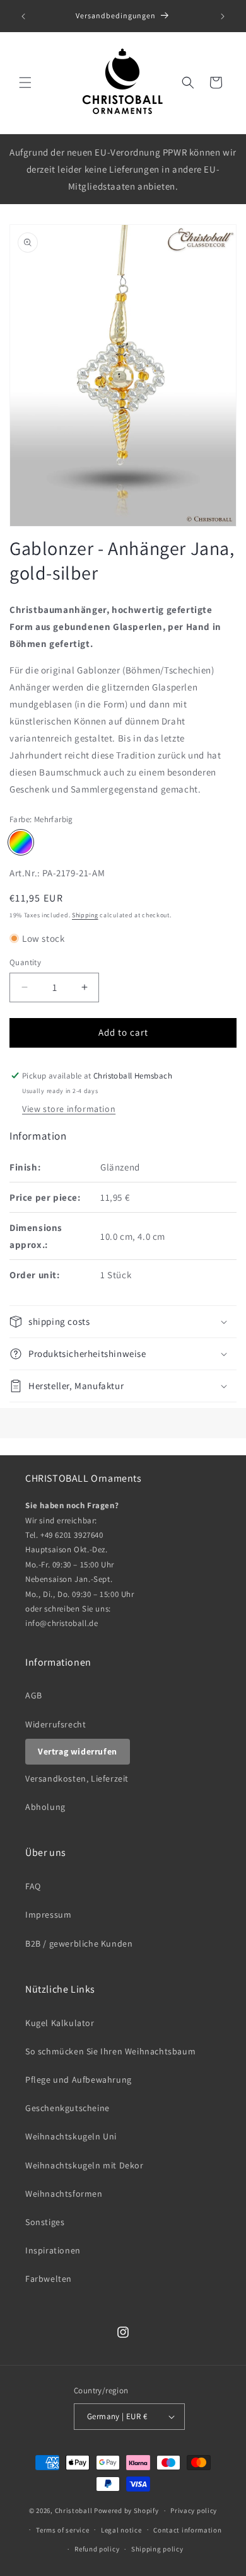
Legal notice (121, 2530)
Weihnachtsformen (64, 2194)
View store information (69, 1109)
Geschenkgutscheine (67, 2108)
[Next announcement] (223, 16)
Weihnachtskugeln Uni (71, 2136)
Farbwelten (49, 2279)
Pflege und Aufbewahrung (79, 2080)
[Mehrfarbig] (21, 842)
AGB (34, 1695)
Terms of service (62, 2530)
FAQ (33, 1886)
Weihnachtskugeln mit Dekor (85, 2165)
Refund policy (97, 2549)
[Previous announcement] (23, 16)
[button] (25, 83)
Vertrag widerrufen (78, 1751)
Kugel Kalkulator (60, 2023)
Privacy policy (194, 2510)
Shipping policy (157, 2549)
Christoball (74, 2510)
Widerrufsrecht (56, 1724)
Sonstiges (45, 2222)
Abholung (45, 1807)
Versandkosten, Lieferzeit (77, 1778)
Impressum (48, 1915)
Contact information (187, 2530)
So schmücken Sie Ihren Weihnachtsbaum (110, 2051)
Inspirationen (53, 2250)
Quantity (25, 962)
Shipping (85, 915)
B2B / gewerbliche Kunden (79, 1943)
